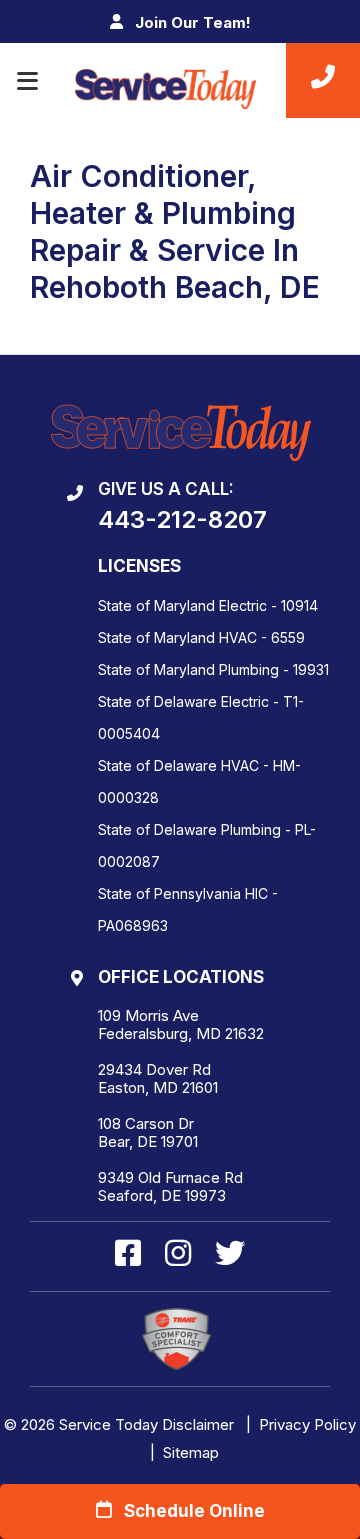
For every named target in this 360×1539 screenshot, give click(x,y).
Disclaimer (198, 1424)
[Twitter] (230, 1255)
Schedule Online (188, 1511)
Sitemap (191, 1452)
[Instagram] (182, 1255)
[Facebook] (132, 1255)
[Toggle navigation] (27, 81)
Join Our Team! (191, 22)
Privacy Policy (307, 1424)
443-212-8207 (182, 520)
